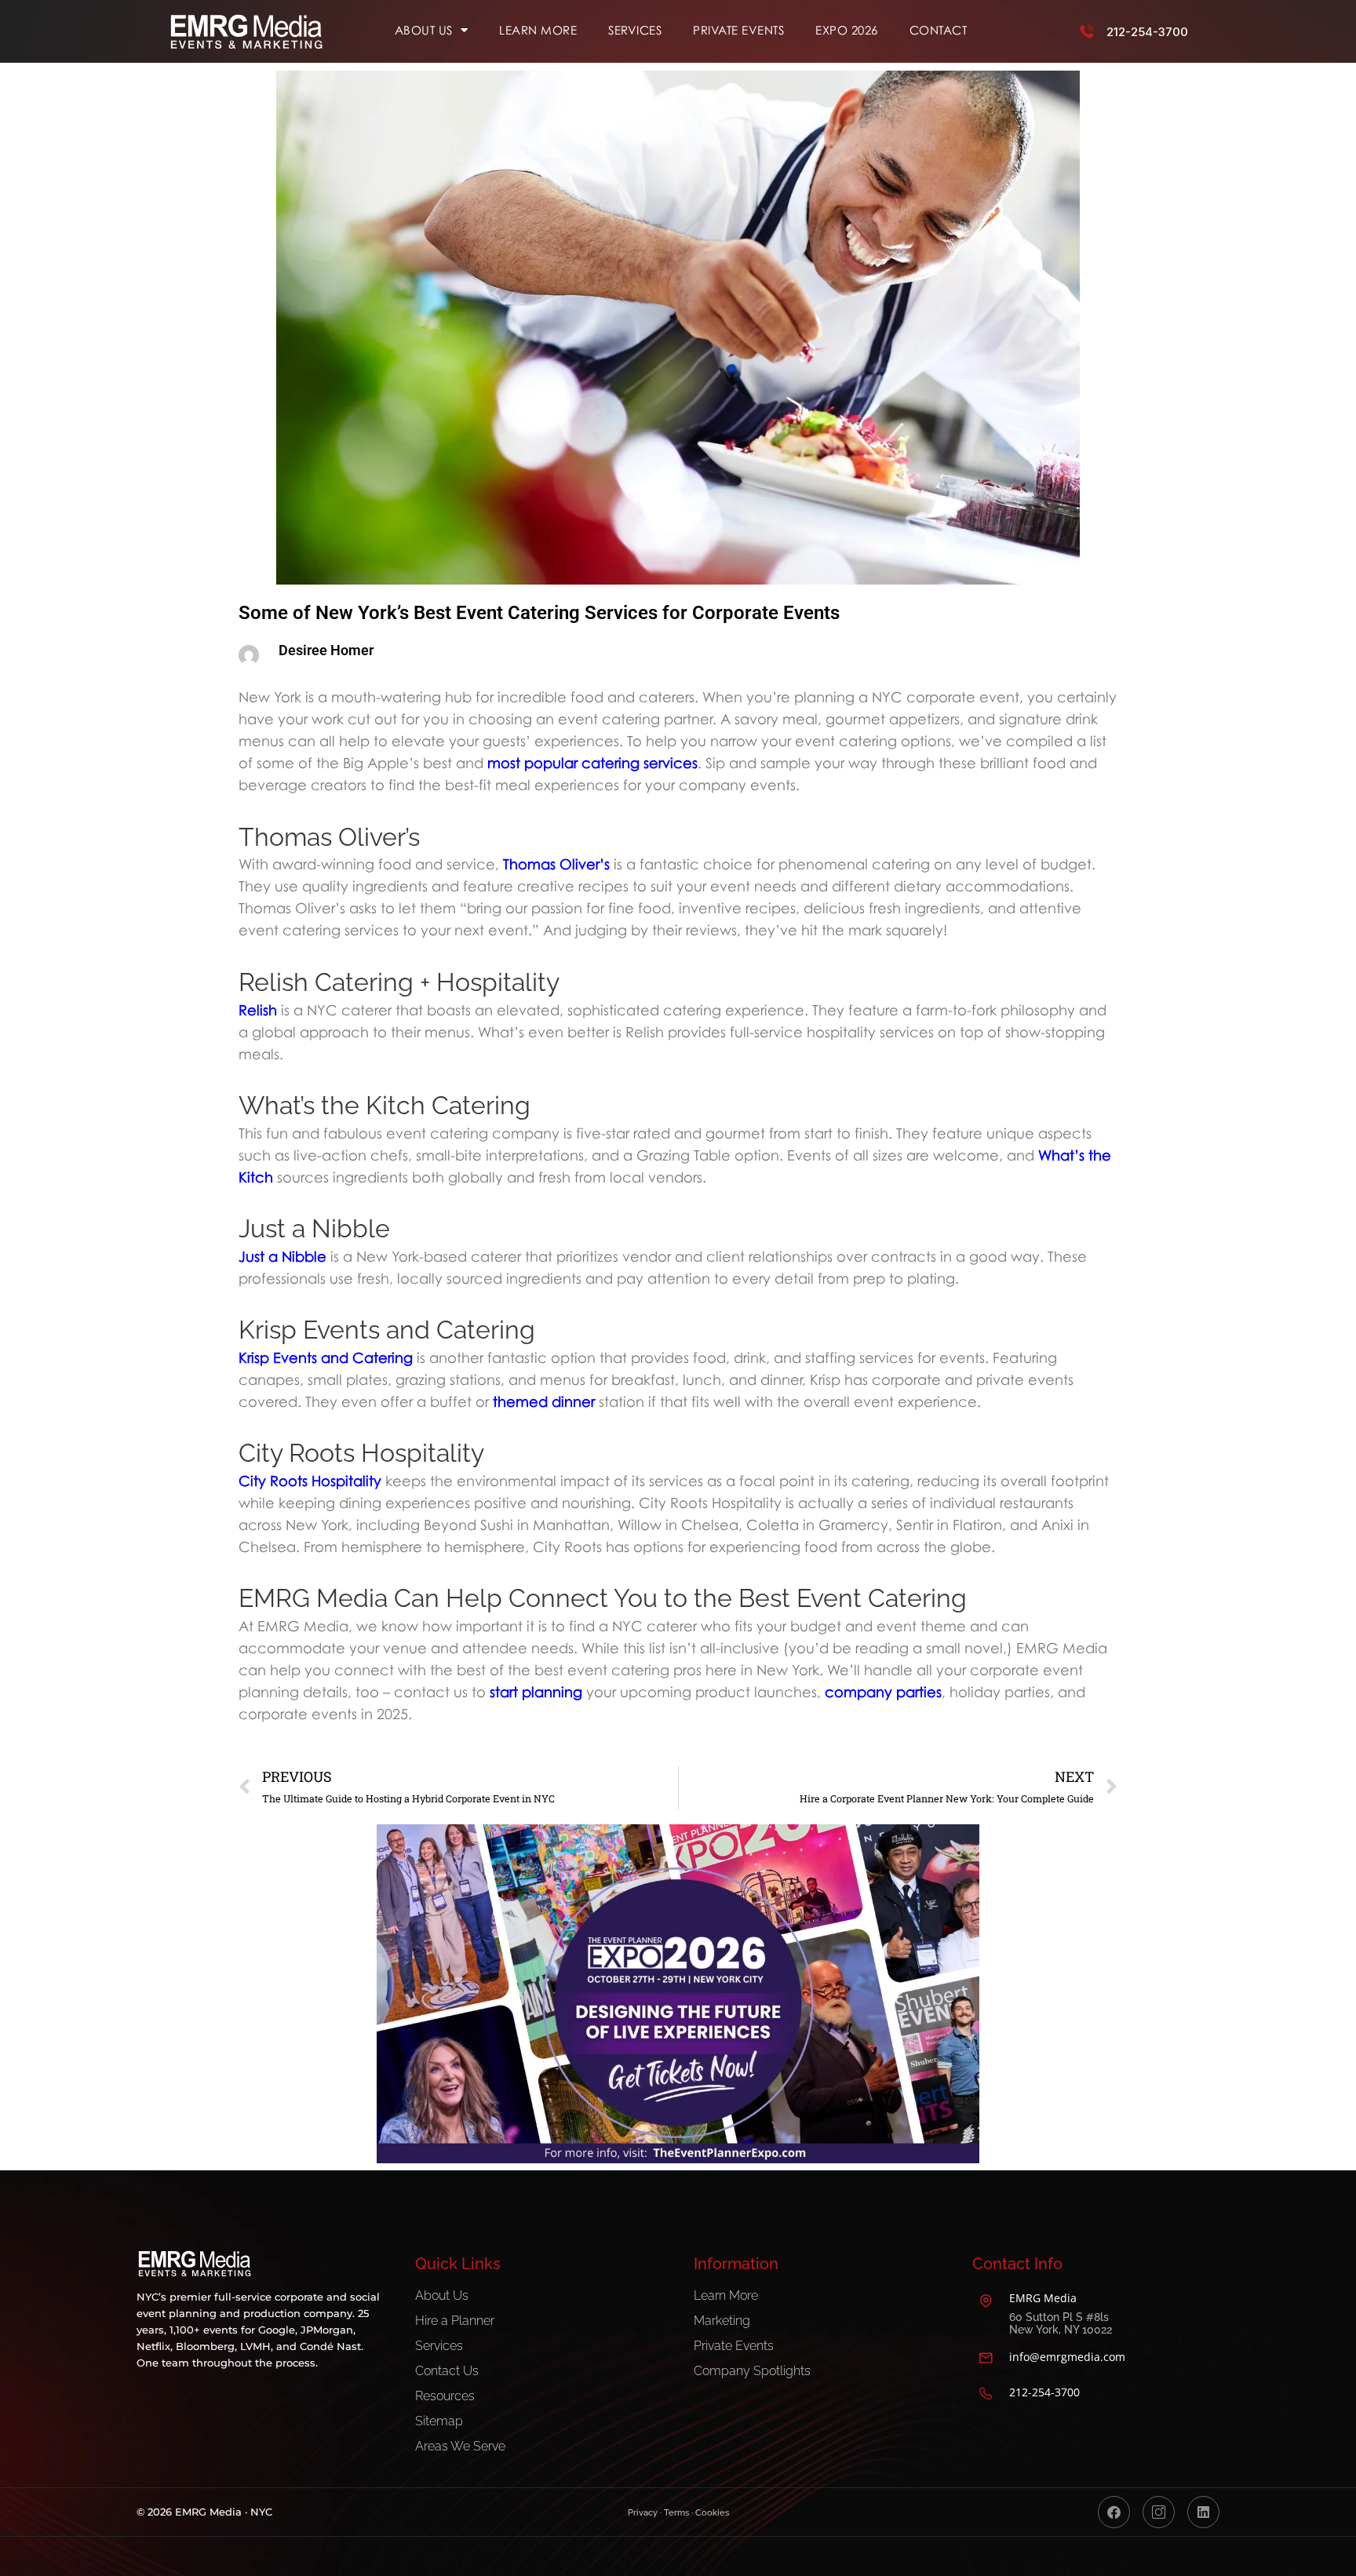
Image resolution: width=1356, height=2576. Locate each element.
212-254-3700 (1147, 32)
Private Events (738, 30)
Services (635, 30)
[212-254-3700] (1087, 31)
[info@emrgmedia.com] (986, 2358)
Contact (939, 30)
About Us (424, 30)
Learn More (538, 30)
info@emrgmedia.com (1067, 2357)
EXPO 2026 (847, 30)
